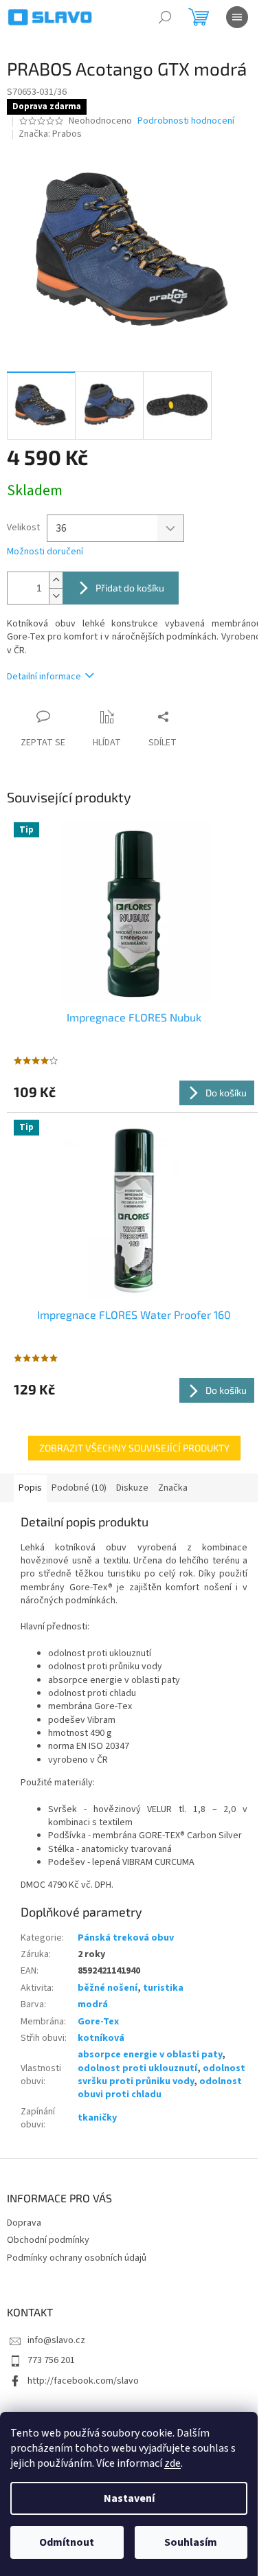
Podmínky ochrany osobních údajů (77, 2258)
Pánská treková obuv (126, 1938)
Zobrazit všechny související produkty (134, 1448)
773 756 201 (51, 2360)
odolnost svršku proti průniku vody (161, 2075)
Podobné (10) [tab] (79, 1488)
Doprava (24, 2223)
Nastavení (129, 2498)
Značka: (50, 134)
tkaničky (97, 2118)
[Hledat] (165, 17)
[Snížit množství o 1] (56, 596)
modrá (93, 2004)
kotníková (101, 2038)
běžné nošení (108, 1988)
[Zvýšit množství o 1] (56, 580)
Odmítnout (67, 2542)
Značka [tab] (173, 1488)
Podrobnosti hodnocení (186, 121)
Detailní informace (44, 677)
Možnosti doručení (45, 552)
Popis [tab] (30, 1488)
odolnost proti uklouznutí (137, 2068)
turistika (163, 1988)
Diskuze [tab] (132, 1488)
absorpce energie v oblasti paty (150, 2055)
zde (172, 2463)
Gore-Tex (98, 2022)
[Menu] (237, 17)
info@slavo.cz (56, 2340)
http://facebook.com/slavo (83, 2381)
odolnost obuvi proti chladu (160, 2088)
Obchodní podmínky (48, 2240)
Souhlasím (191, 2542)
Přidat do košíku (130, 588)
